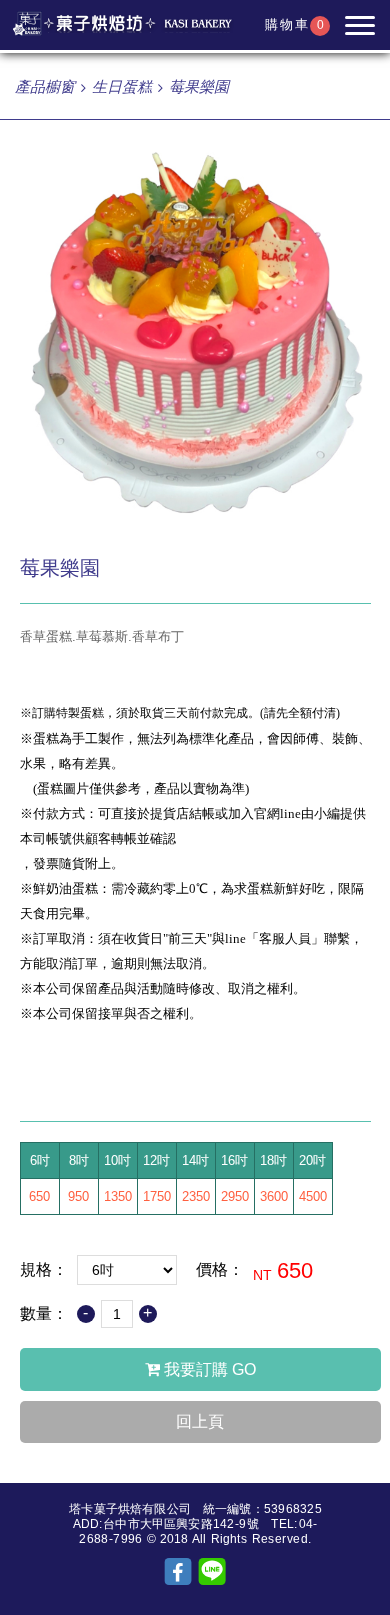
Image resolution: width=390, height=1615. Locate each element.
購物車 (294, 24)
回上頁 (200, 1421)
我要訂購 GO (208, 1369)
